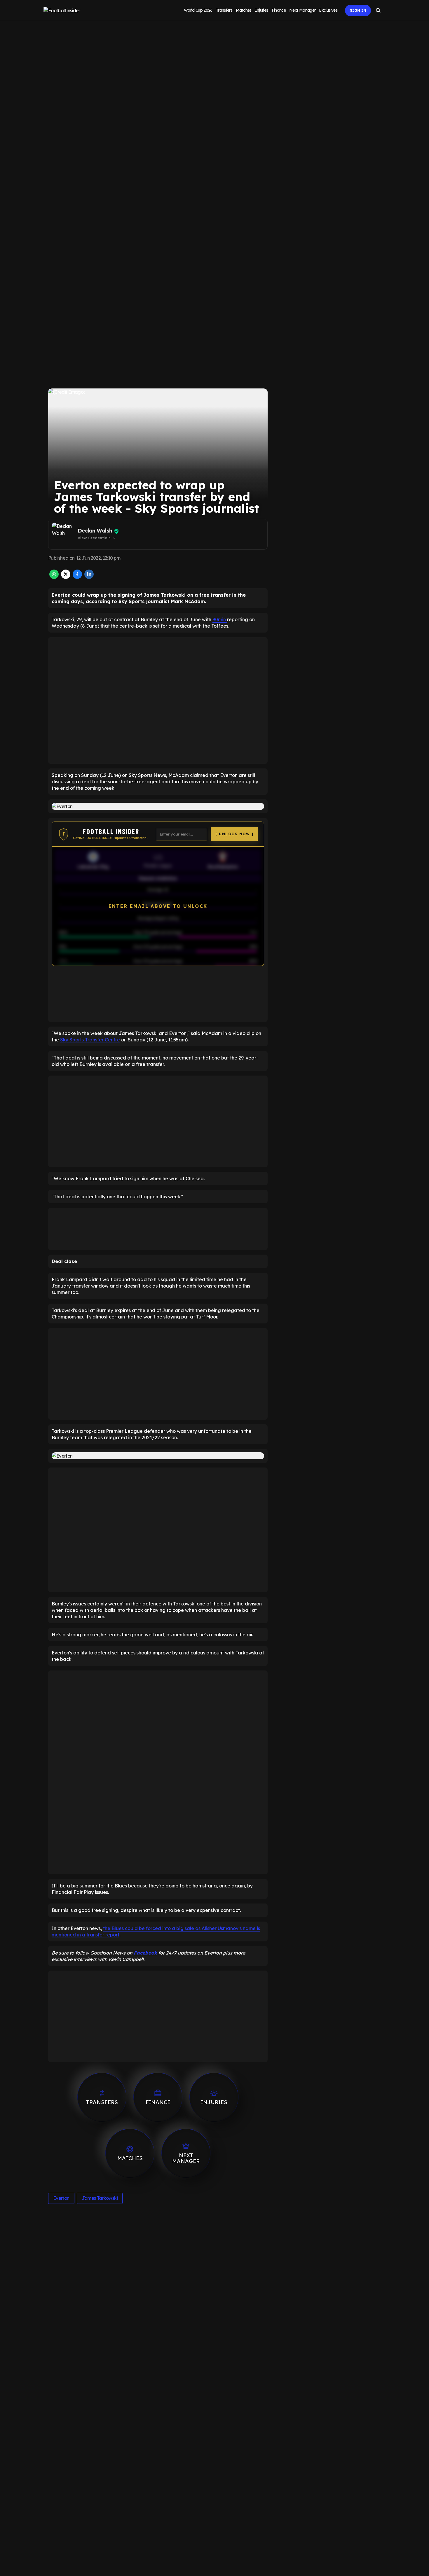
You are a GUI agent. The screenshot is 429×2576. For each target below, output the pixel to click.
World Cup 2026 (198, 10)
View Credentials (97, 538)
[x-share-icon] (66, 577)
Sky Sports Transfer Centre (90, 1040)
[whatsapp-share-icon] (54, 577)
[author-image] (64, 534)
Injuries (262, 10)
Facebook (145, 1953)
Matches (244, 10)
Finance (279, 10)
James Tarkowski (100, 2198)
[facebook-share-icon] (77, 577)
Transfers (224, 10)
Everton (61, 2198)
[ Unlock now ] (234, 834)
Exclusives (328, 10)
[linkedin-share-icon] (89, 577)
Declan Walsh (95, 531)
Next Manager (302, 10)
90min (220, 619)
